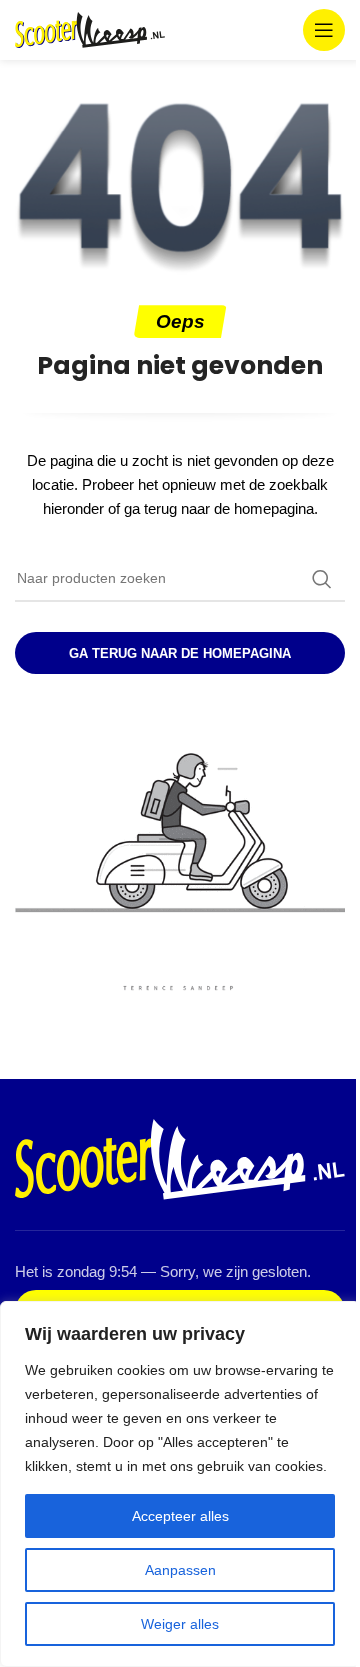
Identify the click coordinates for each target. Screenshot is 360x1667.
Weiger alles (180, 1624)
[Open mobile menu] (324, 30)
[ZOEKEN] (322, 579)
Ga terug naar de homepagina (180, 653)
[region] (180, 1484)
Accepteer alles (180, 1516)
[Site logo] (90, 28)
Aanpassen (180, 1570)
